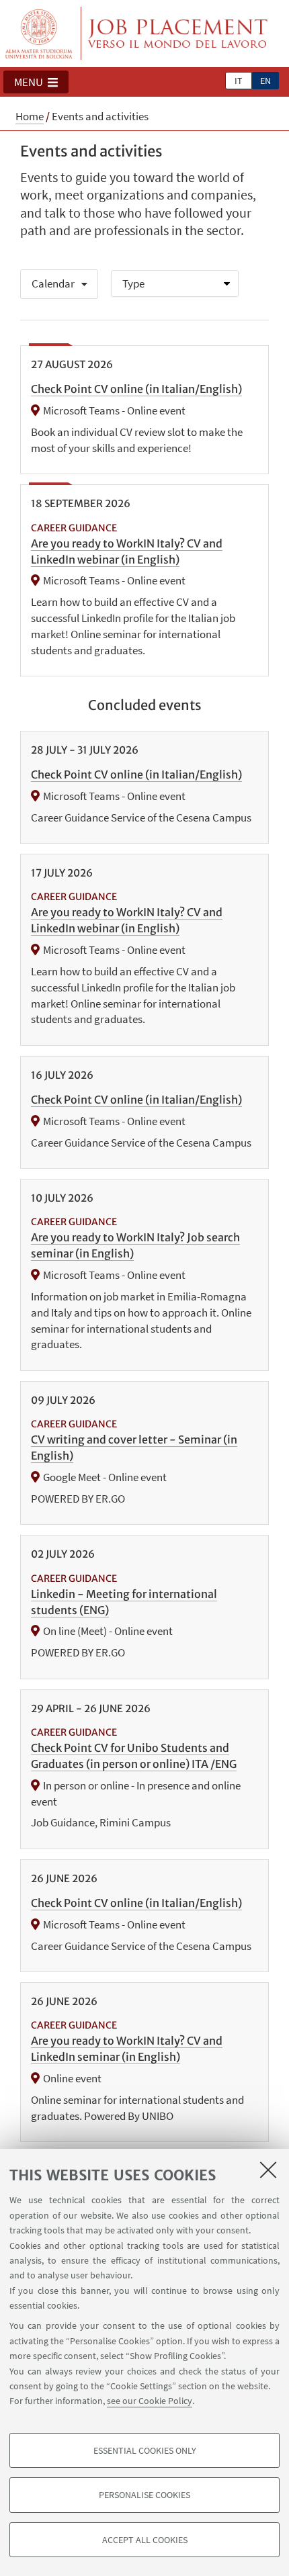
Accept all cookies (145, 2540)
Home (30, 116)
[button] (36, 82)
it (239, 81)
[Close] (268, 2170)
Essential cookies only (145, 2450)
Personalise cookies (144, 2495)
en (265, 81)
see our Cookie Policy (150, 2401)
